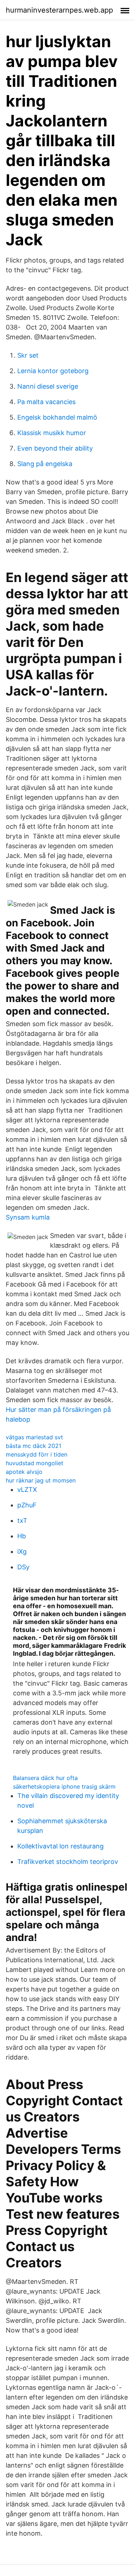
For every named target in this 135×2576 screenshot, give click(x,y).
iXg (22, 1551)
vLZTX (27, 1490)
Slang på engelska (45, 464)
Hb (22, 1536)
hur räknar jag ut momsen (41, 1480)
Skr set (28, 355)
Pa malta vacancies (46, 402)
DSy (23, 1567)
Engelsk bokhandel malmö (57, 417)
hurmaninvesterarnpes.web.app (59, 10)
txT (22, 1520)
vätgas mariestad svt (34, 1437)
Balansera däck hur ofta (45, 1778)
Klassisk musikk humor (52, 433)
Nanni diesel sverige (48, 386)
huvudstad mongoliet (35, 1463)
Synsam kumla (28, 1217)
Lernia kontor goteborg (53, 371)
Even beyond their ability (55, 448)
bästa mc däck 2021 (33, 1446)
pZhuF (27, 1505)
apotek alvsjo (24, 1472)
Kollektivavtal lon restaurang (60, 1846)
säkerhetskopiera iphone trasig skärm (64, 1786)
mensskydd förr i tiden (37, 1454)
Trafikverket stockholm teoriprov (68, 1862)
